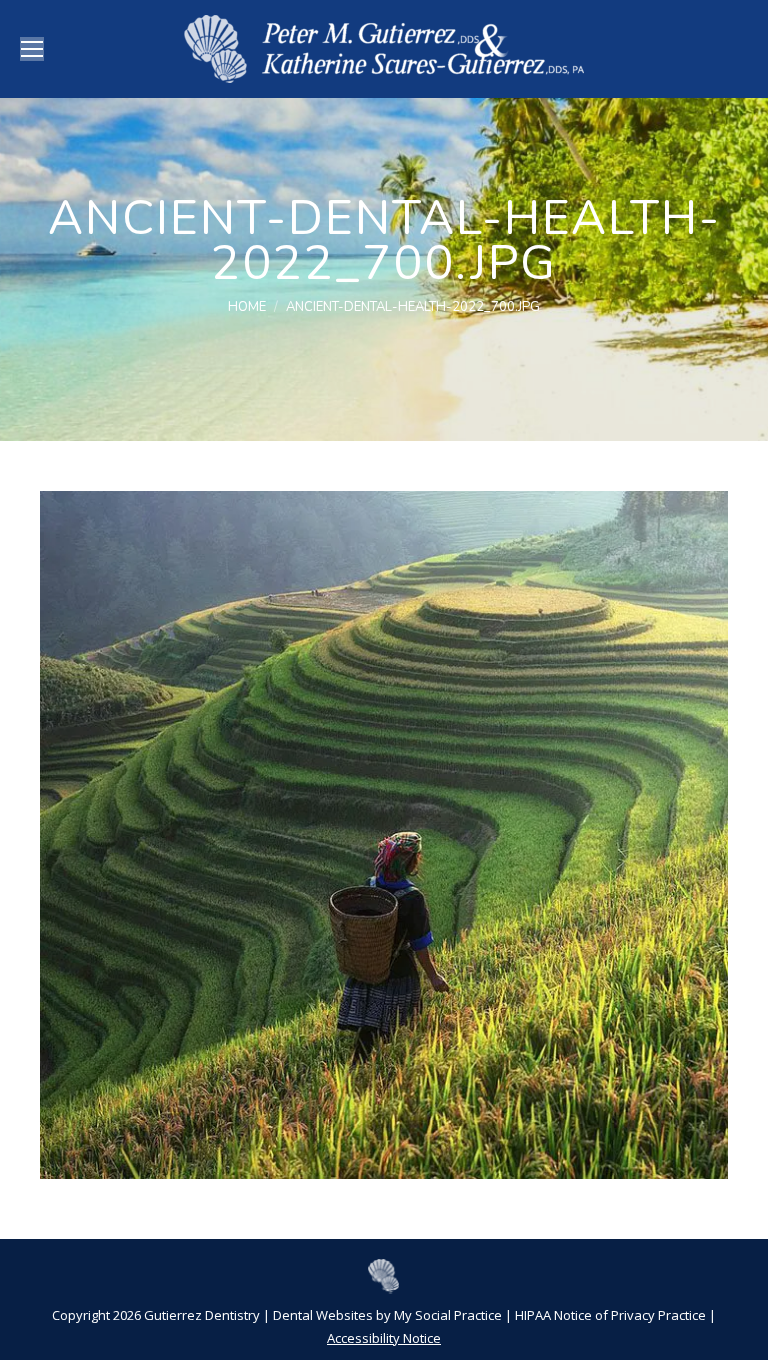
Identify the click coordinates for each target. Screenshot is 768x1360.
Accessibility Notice (384, 1338)
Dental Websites (323, 1315)
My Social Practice (446, 1315)
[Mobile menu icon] (32, 49)
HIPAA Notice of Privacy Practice (610, 1315)
